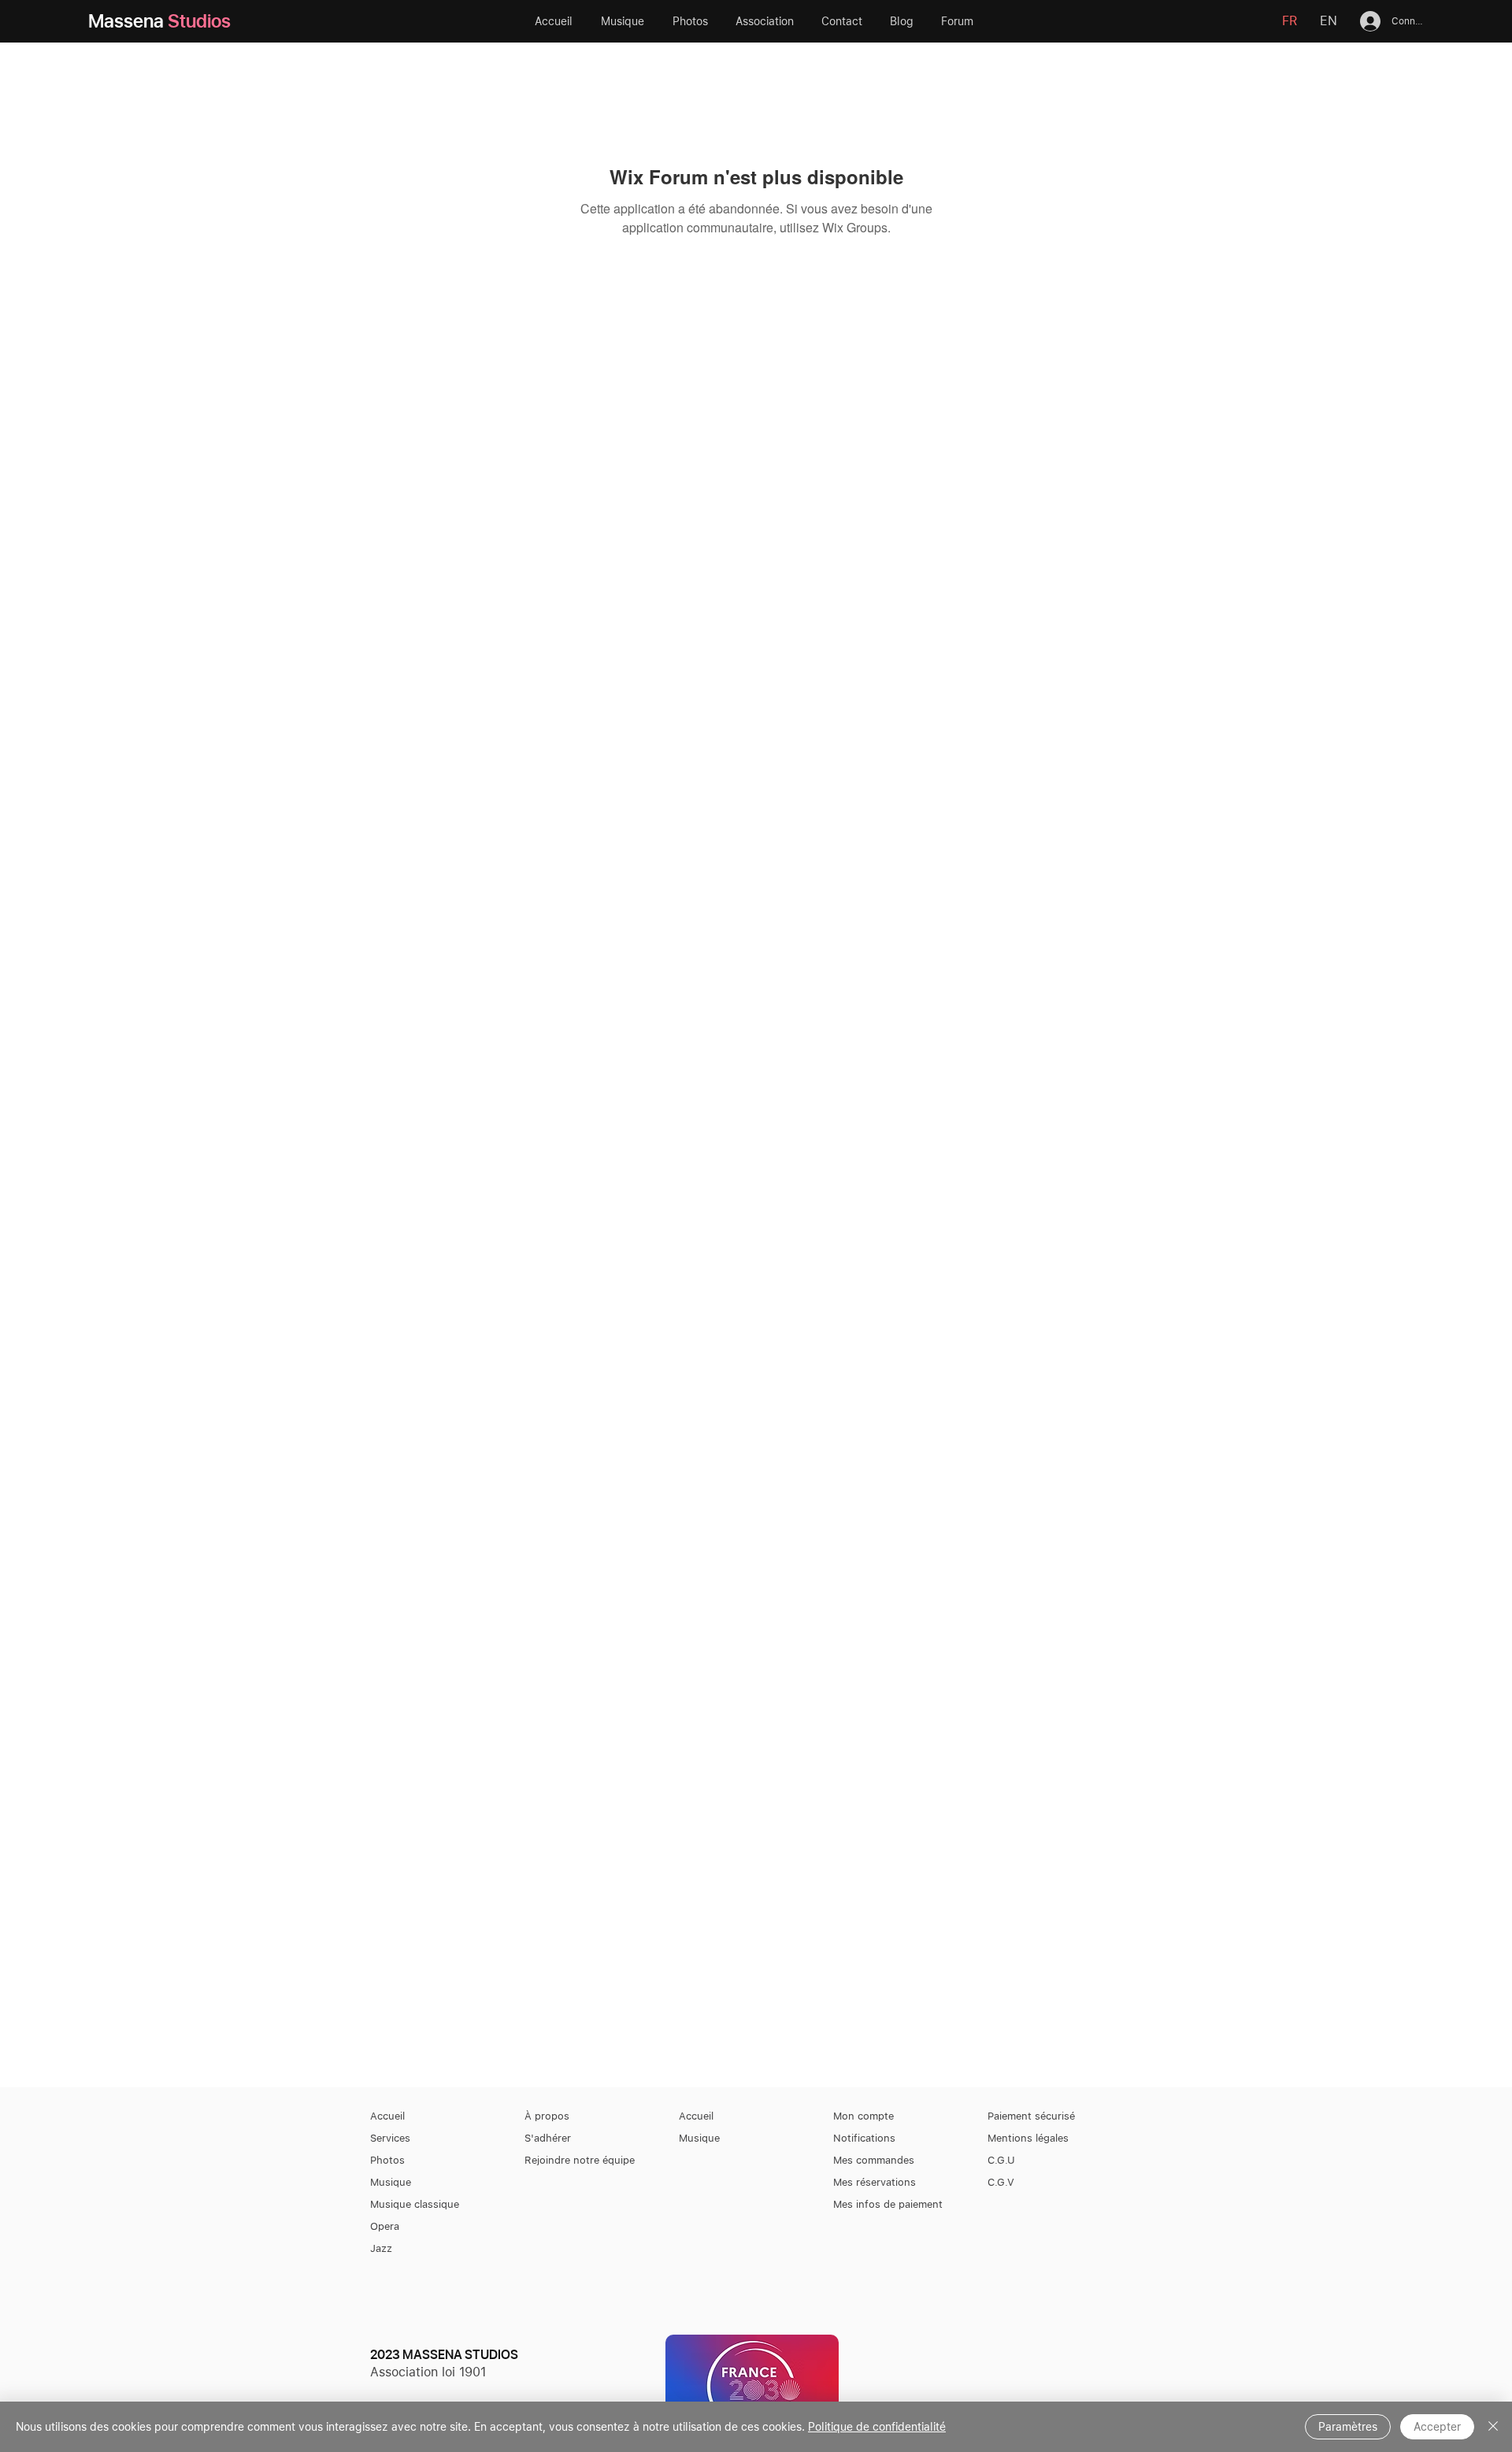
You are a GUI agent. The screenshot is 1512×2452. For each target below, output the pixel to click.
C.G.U (1001, 2160)
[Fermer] (1493, 2427)
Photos (387, 2160)
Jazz (381, 2248)
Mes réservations (875, 2182)
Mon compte (863, 2116)
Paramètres (1348, 2427)
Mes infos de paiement (888, 2204)
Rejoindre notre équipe (580, 2160)
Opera (385, 2226)
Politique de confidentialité (877, 2427)
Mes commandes (874, 2160)
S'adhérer (548, 2138)
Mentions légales (1028, 2138)
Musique (391, 2182)
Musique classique (415, 2204)
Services (390, 2138)
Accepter (1437, 2427)
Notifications (864, 2138)
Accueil (387, 2116)
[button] (767, 21)
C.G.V (1001, 2182)
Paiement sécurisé (1031, 2116)
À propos (547, 2116)
